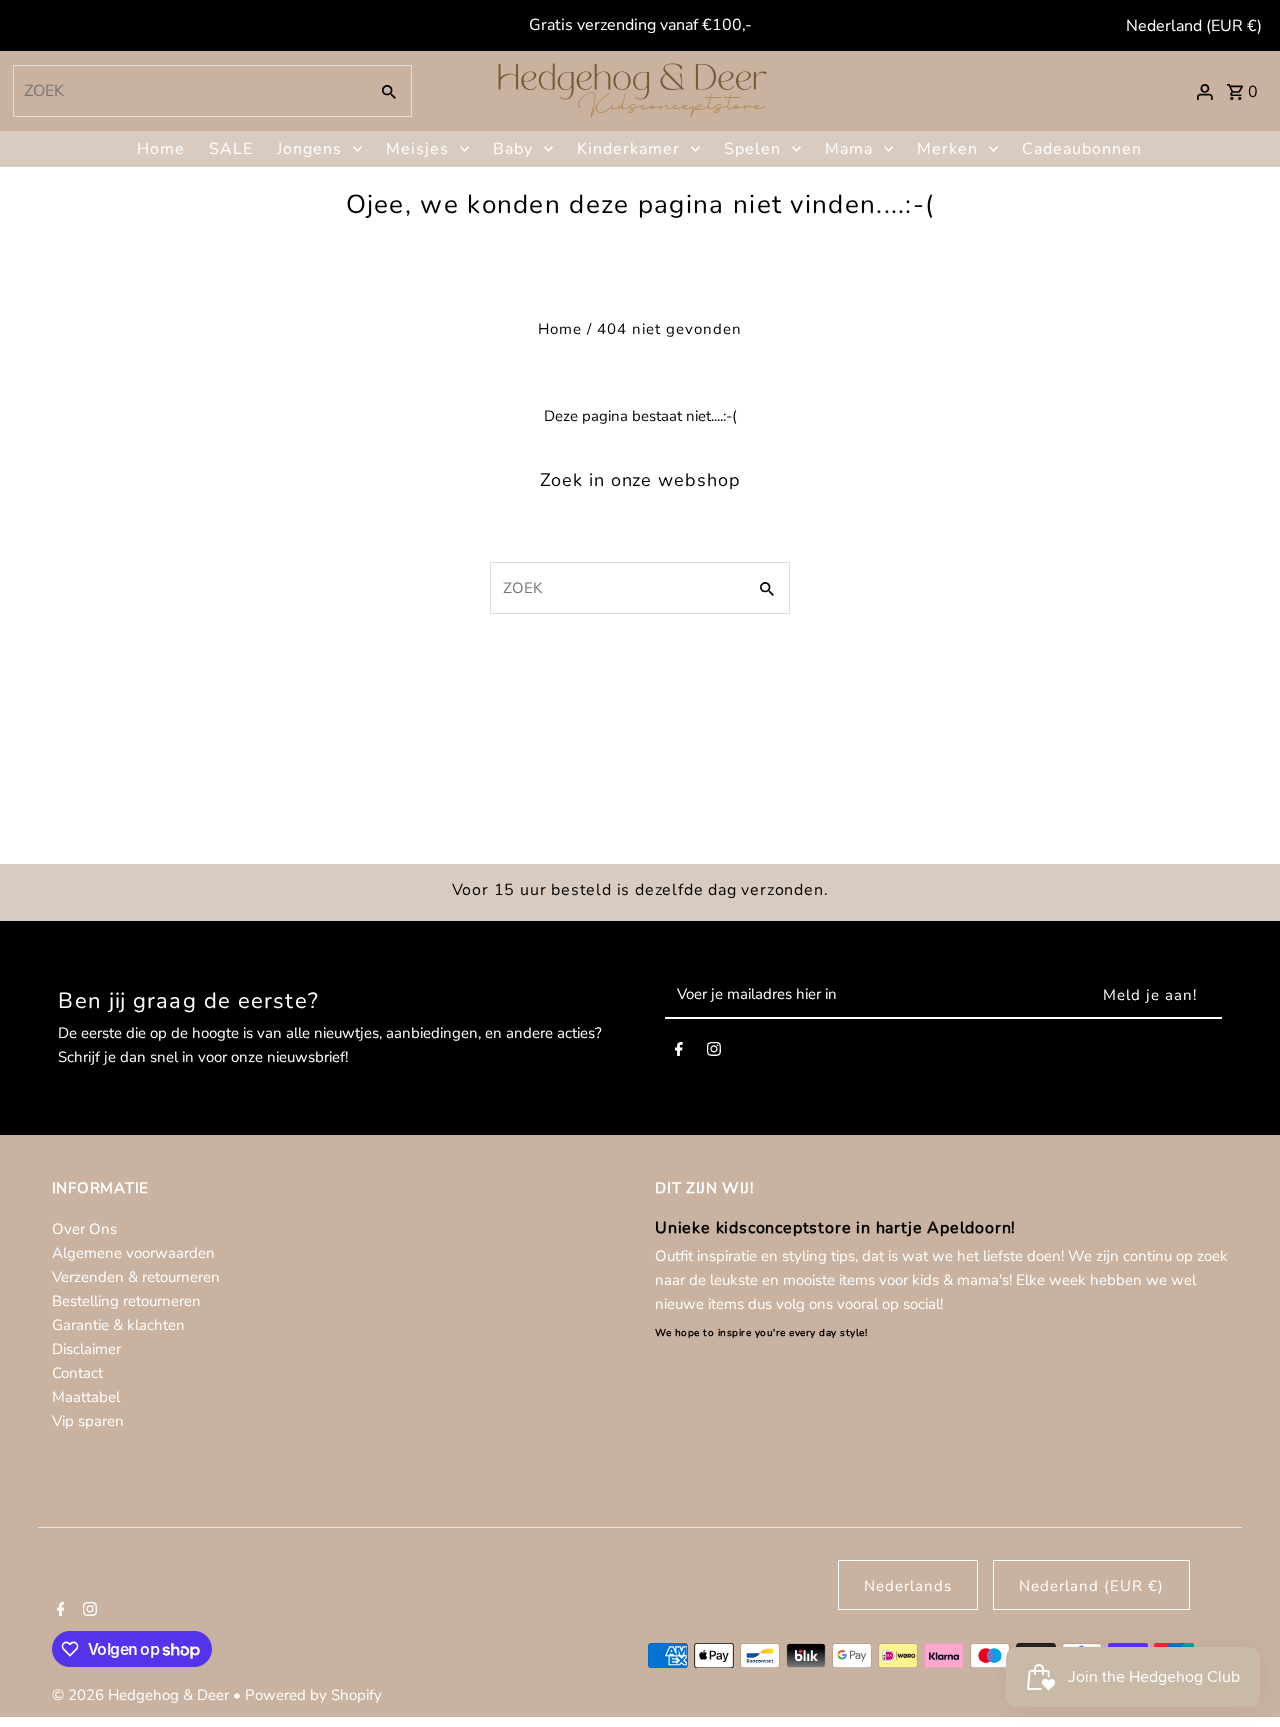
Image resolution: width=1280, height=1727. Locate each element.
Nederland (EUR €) (1194, 26)
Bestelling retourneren (126, 1301)
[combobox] (188, 91)
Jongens (309, 149)
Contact (77, 1373)
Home (161, 149)
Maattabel (86, 1397)
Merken (947, 149)
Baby (513, 149)
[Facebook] (679, 1053)
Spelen (752, 149)
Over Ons (84, 1229)
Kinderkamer (628, 149)
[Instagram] (714, 1053)
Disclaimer (86, 1349)
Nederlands (908, 1586)
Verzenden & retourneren (136, 1277)
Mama (849, 149)
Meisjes (417, 149)
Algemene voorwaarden (133, 1253)
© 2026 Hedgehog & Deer (142, 1695)
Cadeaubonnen (1082, 149)
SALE (231, 149)
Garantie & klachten (118, 1325)
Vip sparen (88, 1421)
